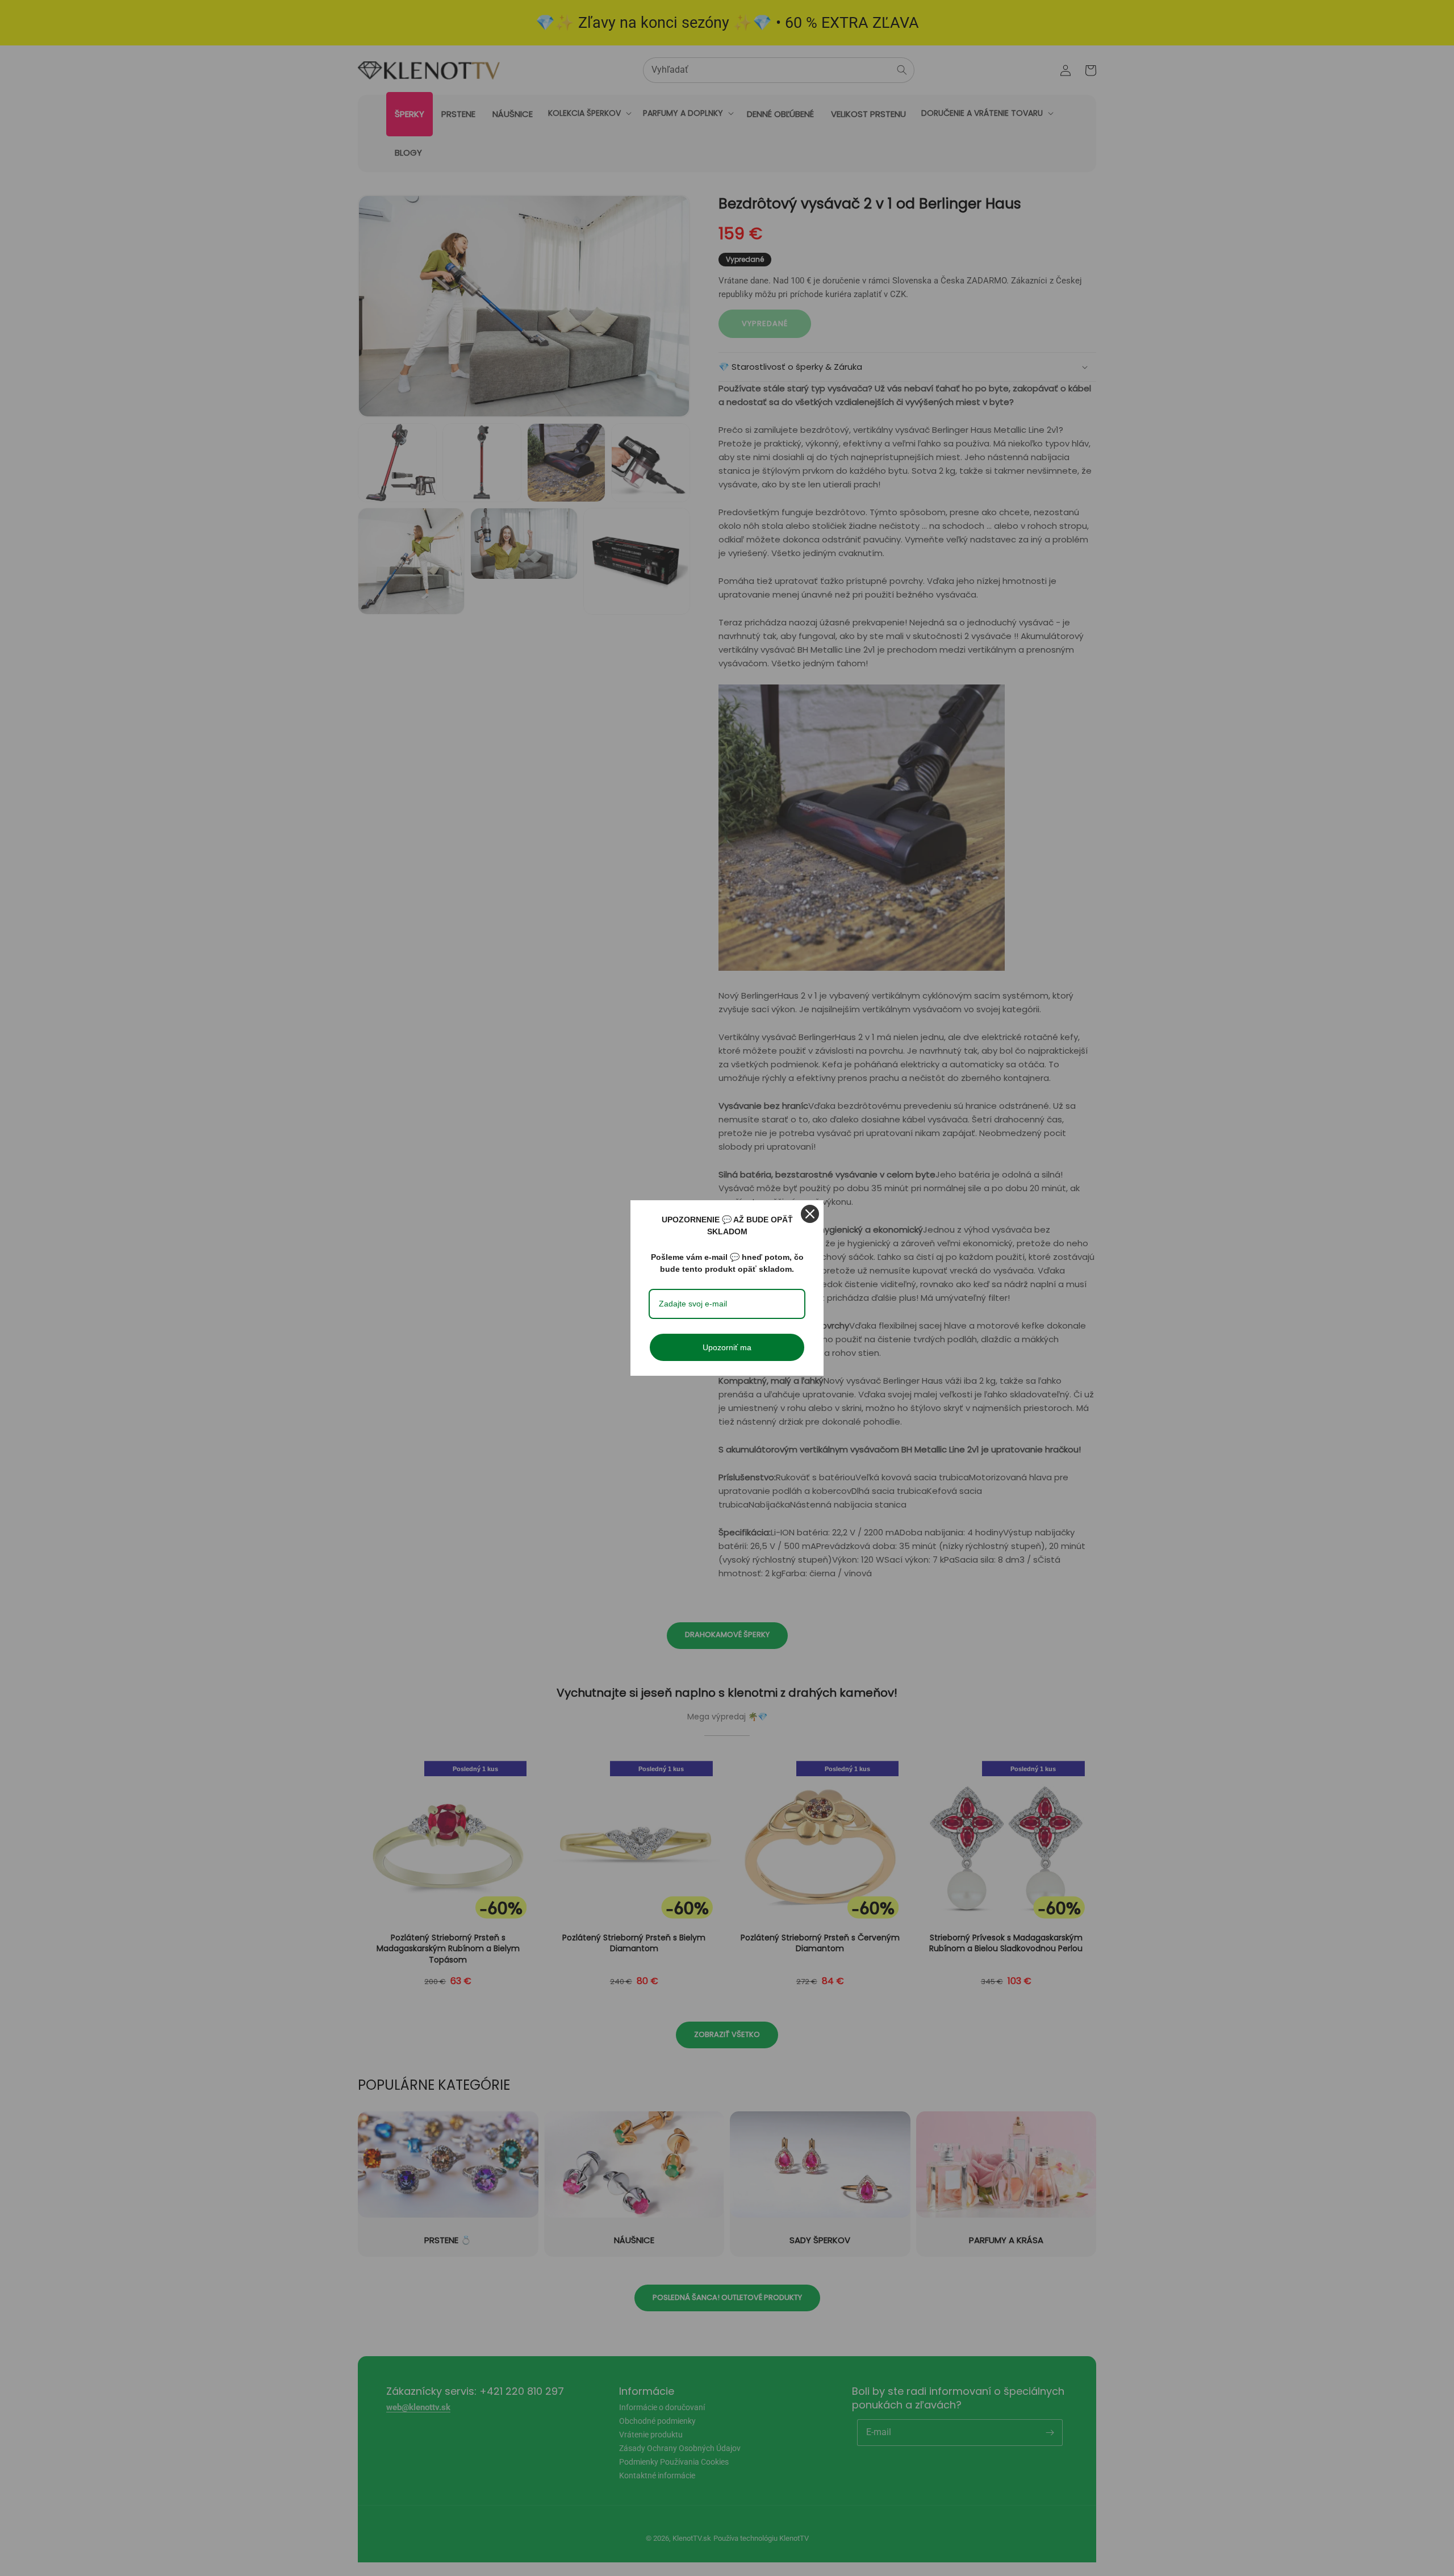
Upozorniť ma (727, 1347)
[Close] (810, 1214)
